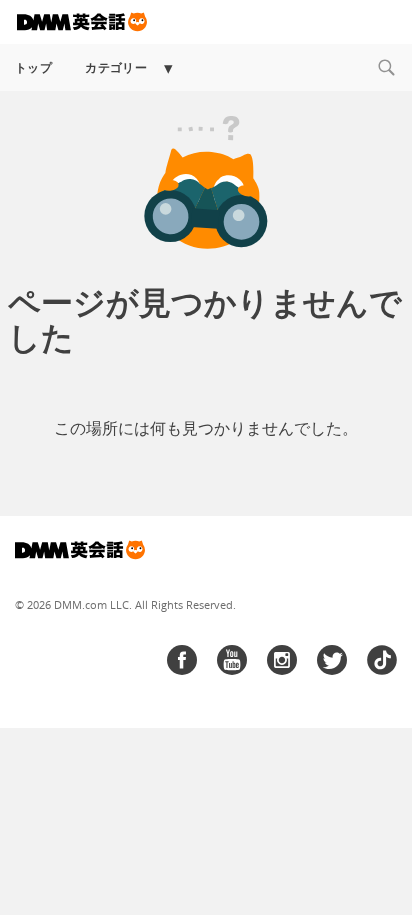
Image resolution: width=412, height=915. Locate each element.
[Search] (386, 67)
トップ (33, 67)
